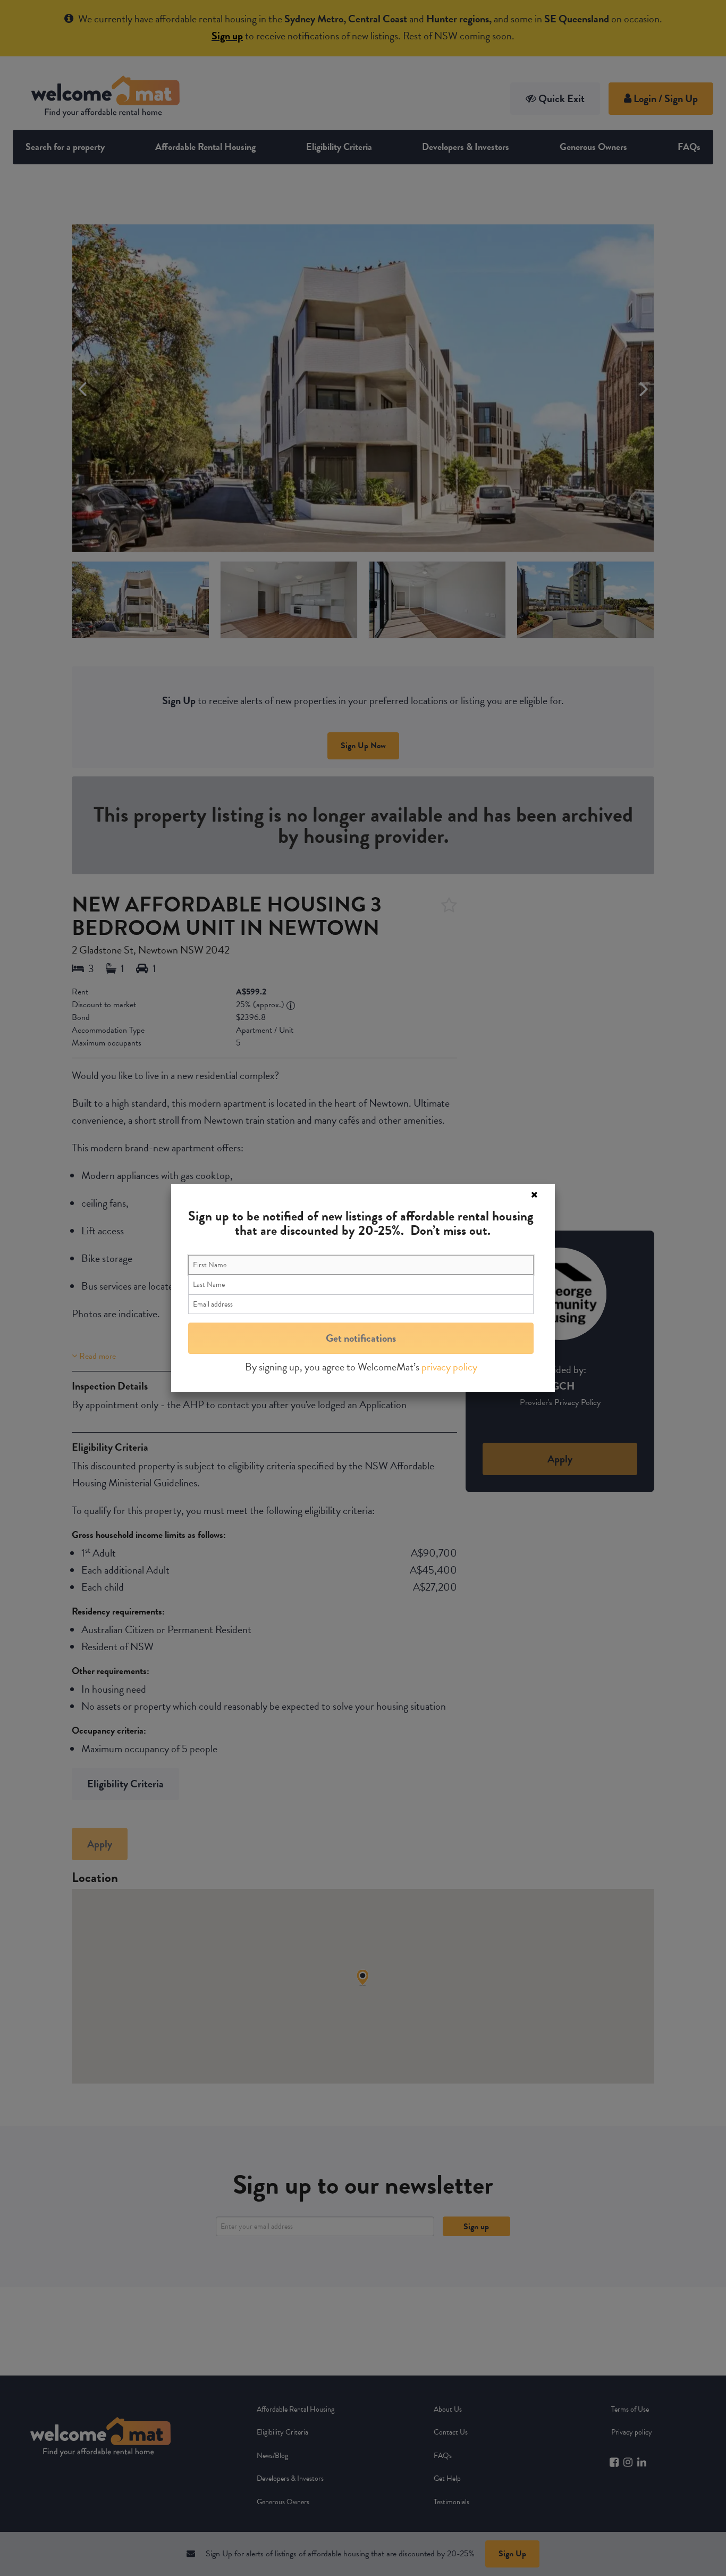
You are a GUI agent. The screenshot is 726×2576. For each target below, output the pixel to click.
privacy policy (449, 1367)
